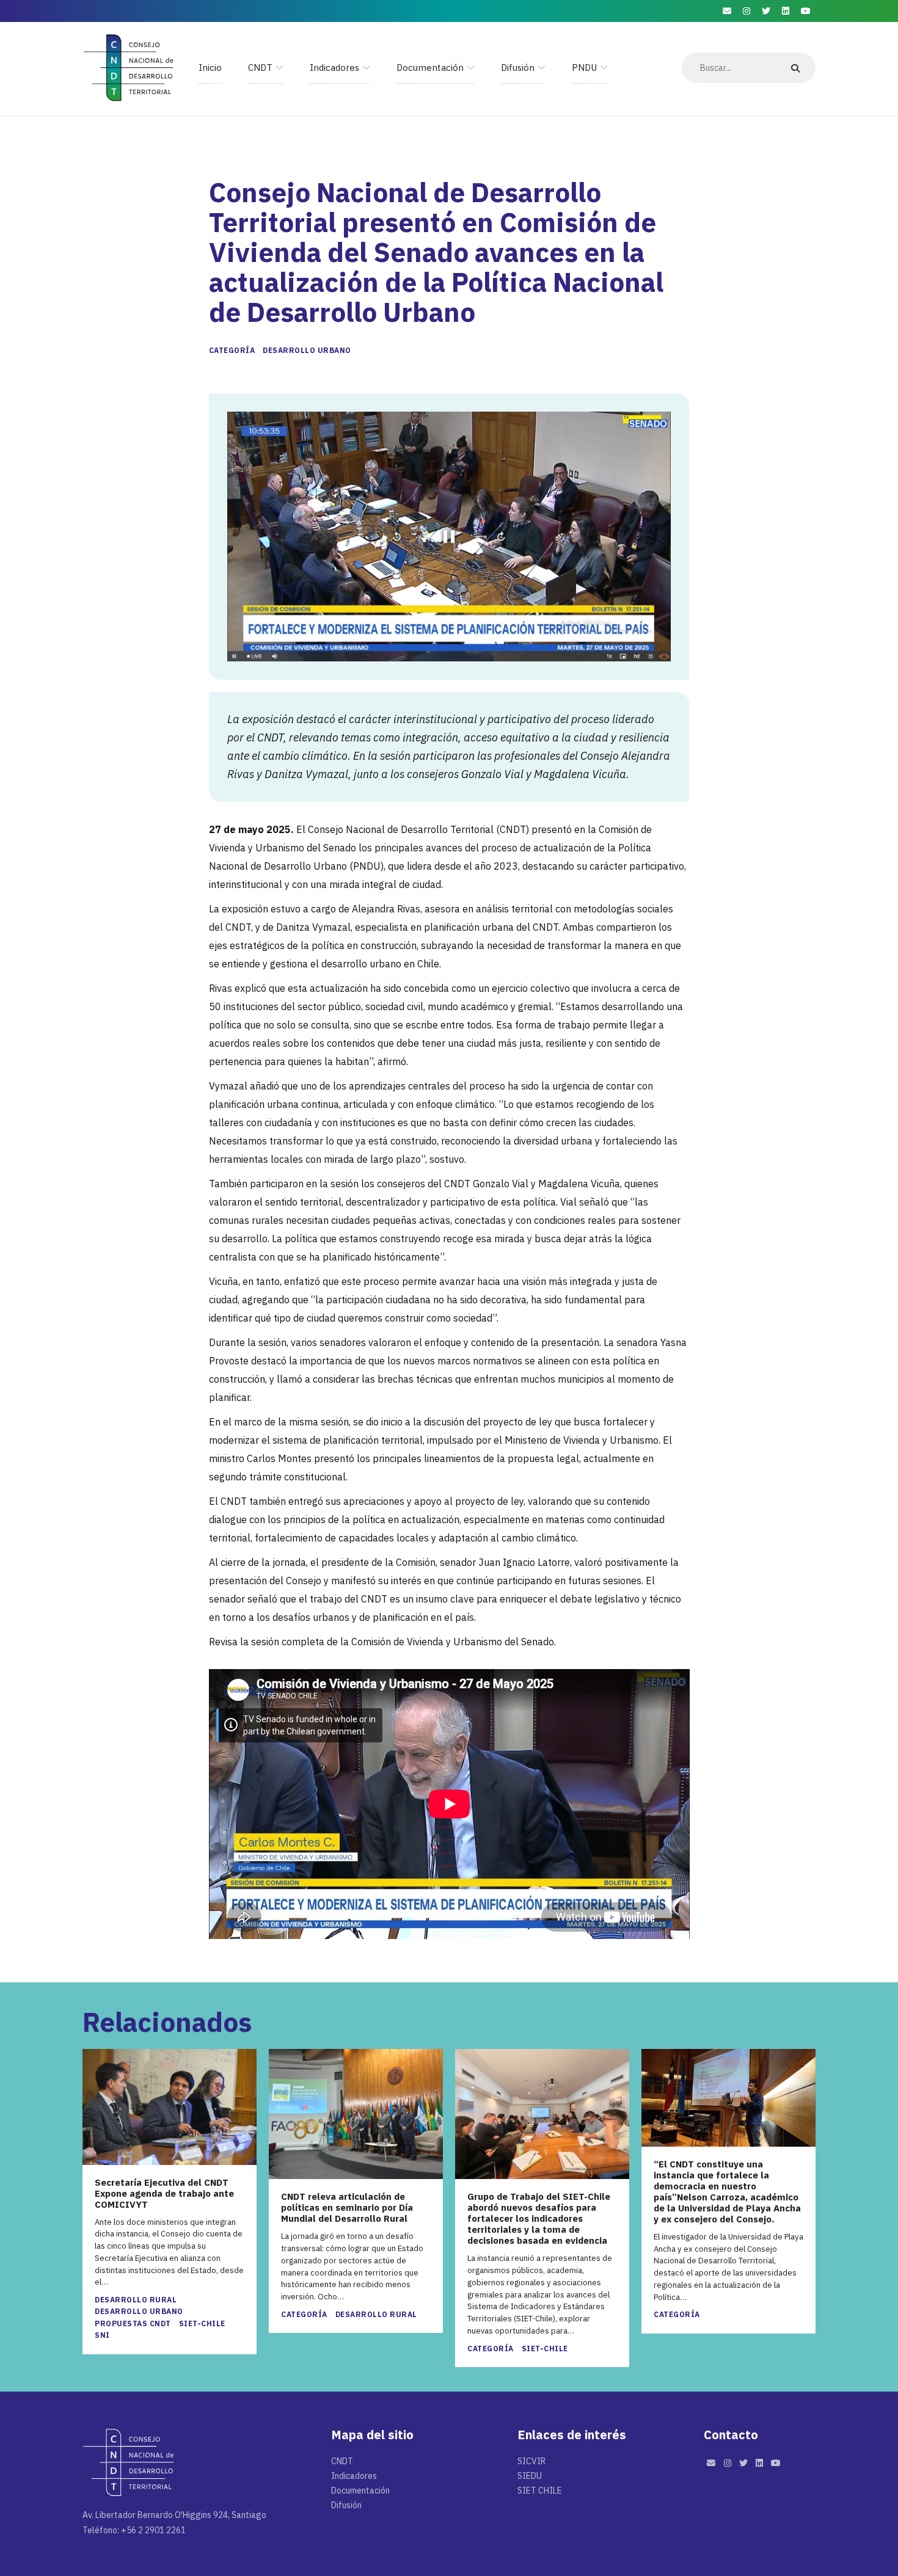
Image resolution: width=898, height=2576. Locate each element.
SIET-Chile (202, 2323)
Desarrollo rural (136, 2300)
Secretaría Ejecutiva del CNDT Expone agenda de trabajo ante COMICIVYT (164, 2194)
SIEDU (530, 2476)
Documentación (430, 67)
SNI (102, 2335)
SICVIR (531, 2461)
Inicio (210, 67)
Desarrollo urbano (307, 350)
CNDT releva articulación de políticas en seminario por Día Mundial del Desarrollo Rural (347, 2208)
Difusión (518, 67)
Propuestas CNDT (133, 2323)
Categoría (232, 350)
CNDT (260, 67)
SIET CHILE (540, 2490)
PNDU (584, 67)
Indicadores (334, 67)
